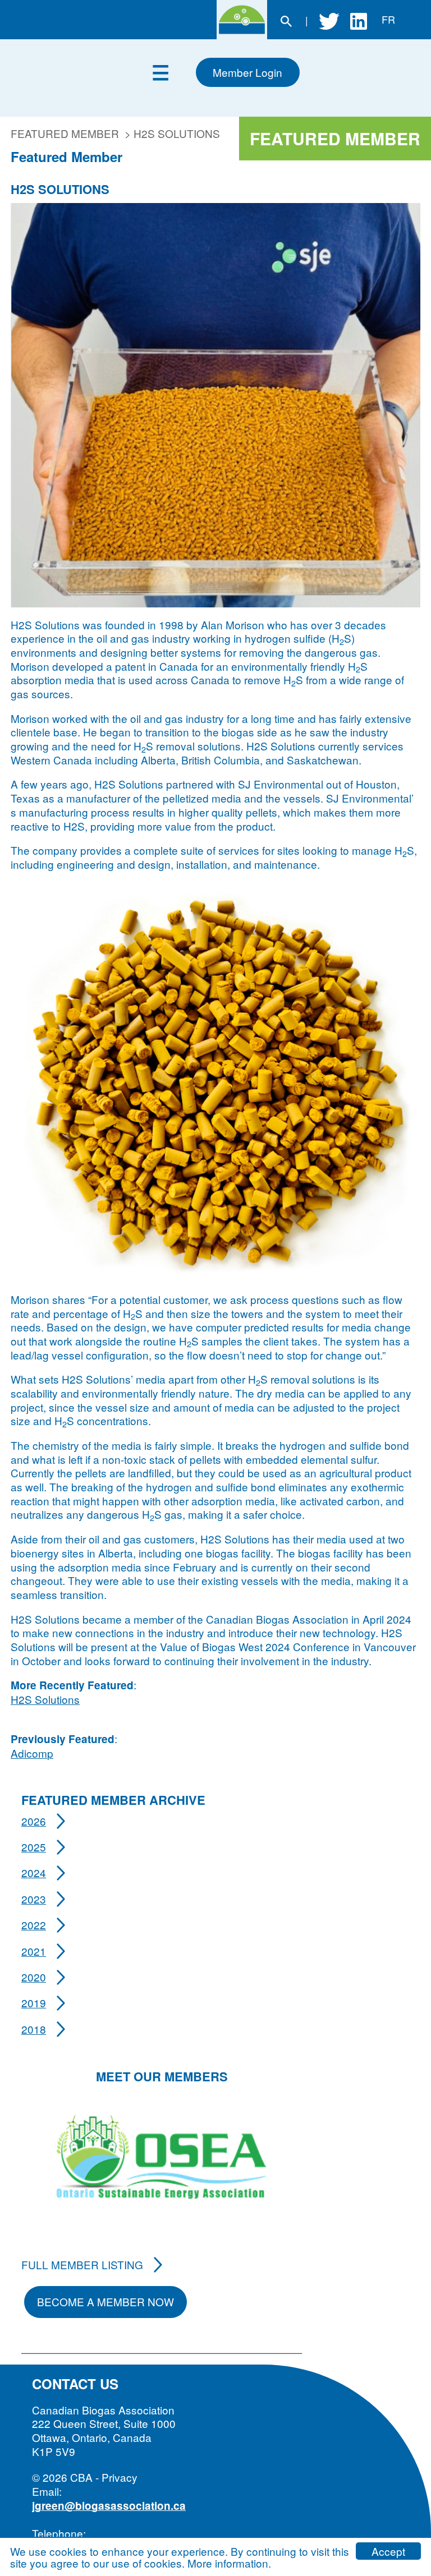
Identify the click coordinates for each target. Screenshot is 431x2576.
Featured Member (65, 133)
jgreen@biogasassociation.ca (109, 2506)
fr (388, 19)
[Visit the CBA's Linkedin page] (359, 20)
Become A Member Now (106, 2301)
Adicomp (32, 1753)
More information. (229, 2563)
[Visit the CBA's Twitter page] (329, 20)
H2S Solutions (45, 1699)
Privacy (120, 2477)
